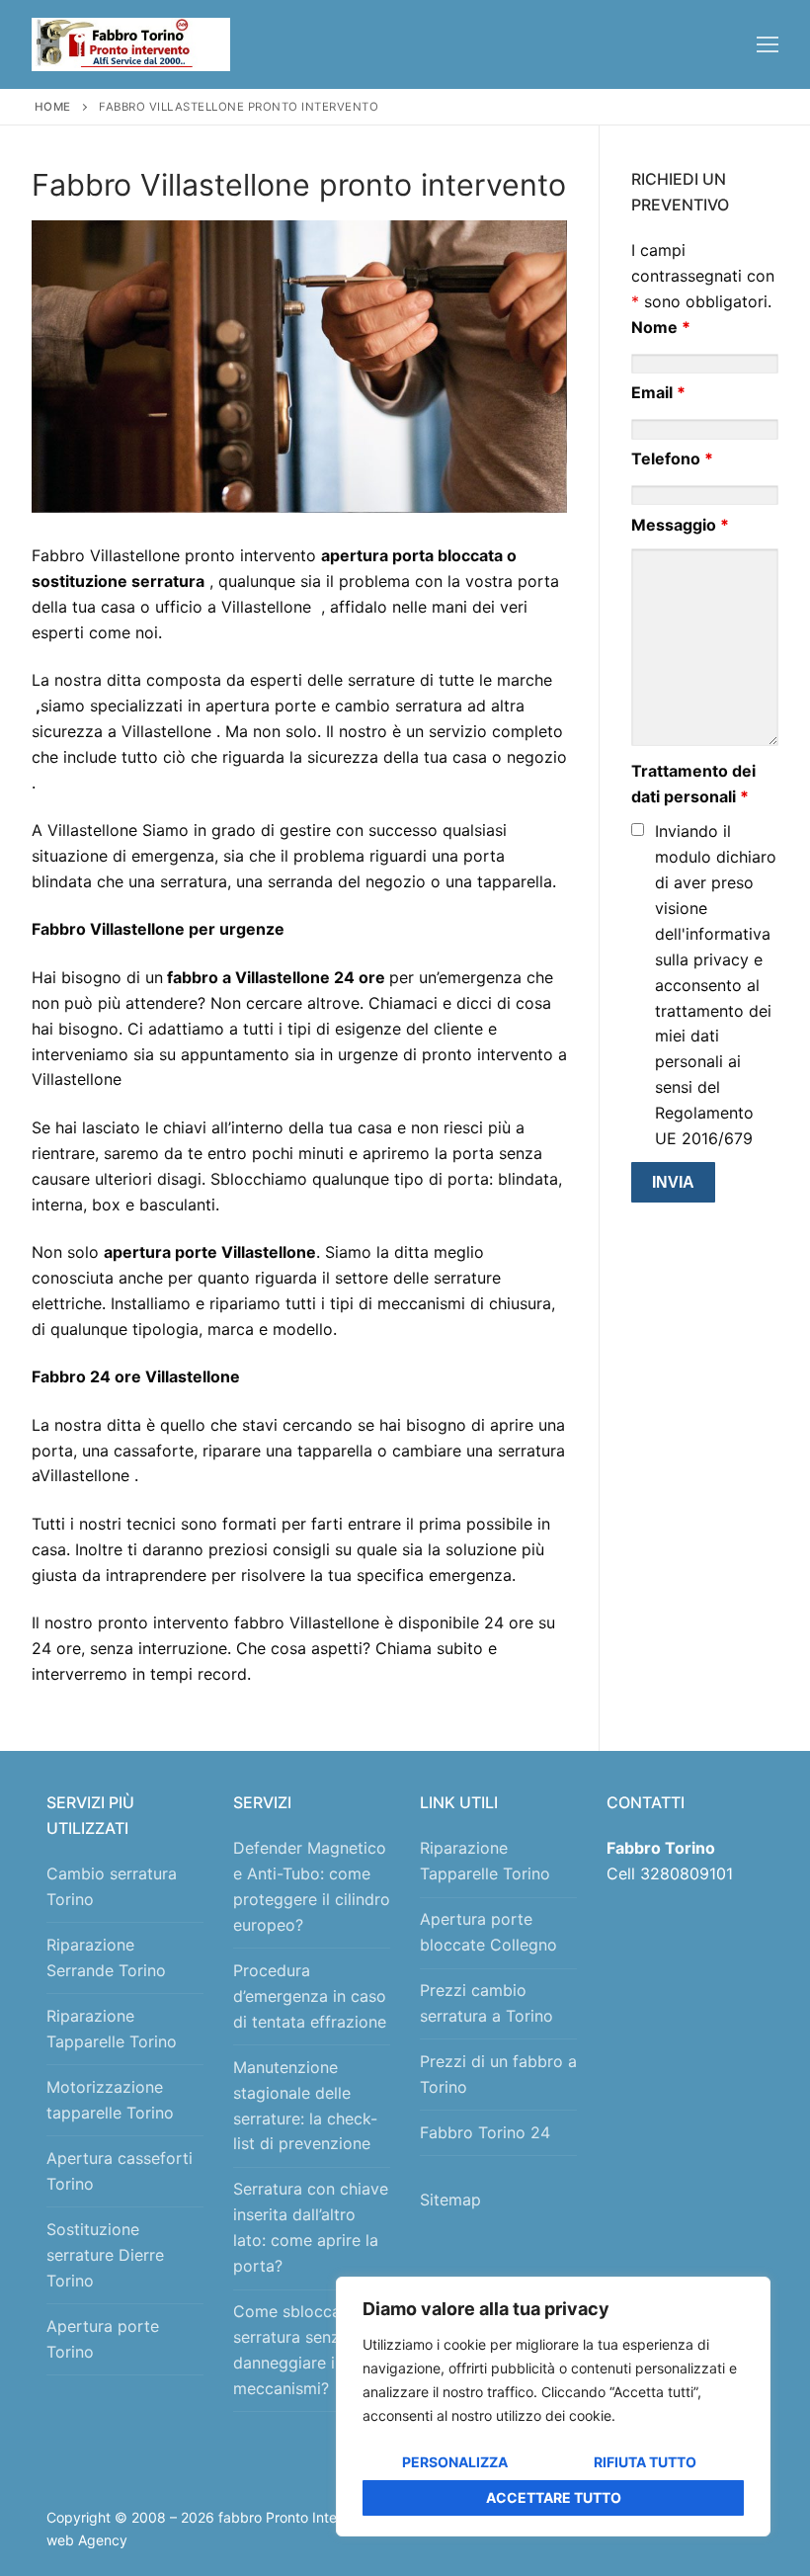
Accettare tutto (554, 2497)
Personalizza (455, 2462)
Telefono (672, 458)
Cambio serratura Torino (112, 1886)
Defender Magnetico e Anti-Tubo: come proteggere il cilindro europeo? (312, 1886)
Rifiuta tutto (645, 2462)
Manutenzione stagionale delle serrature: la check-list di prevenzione (305, 2106)
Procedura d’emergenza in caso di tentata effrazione (310, 1996)
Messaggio (680, 525)
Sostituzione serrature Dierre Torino (105, 2255)
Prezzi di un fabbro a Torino (498, 2074)
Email (658, 392)
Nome (661, 327)
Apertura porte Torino (103, 2339)
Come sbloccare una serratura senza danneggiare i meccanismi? (310, 2350)
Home (53, 107)
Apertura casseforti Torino (120, 2171)
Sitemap (455, 2200)
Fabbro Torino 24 (485, 2132)
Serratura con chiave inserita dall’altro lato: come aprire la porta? (311, 2227)
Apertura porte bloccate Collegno (488, 1932)
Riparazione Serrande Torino (106, 1957)
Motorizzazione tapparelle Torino (110, 2100)
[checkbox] (638, 830)
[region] (553, 2407)
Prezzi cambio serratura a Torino (486, 2003)
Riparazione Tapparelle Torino (112, 2029)
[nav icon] (768, 44)
